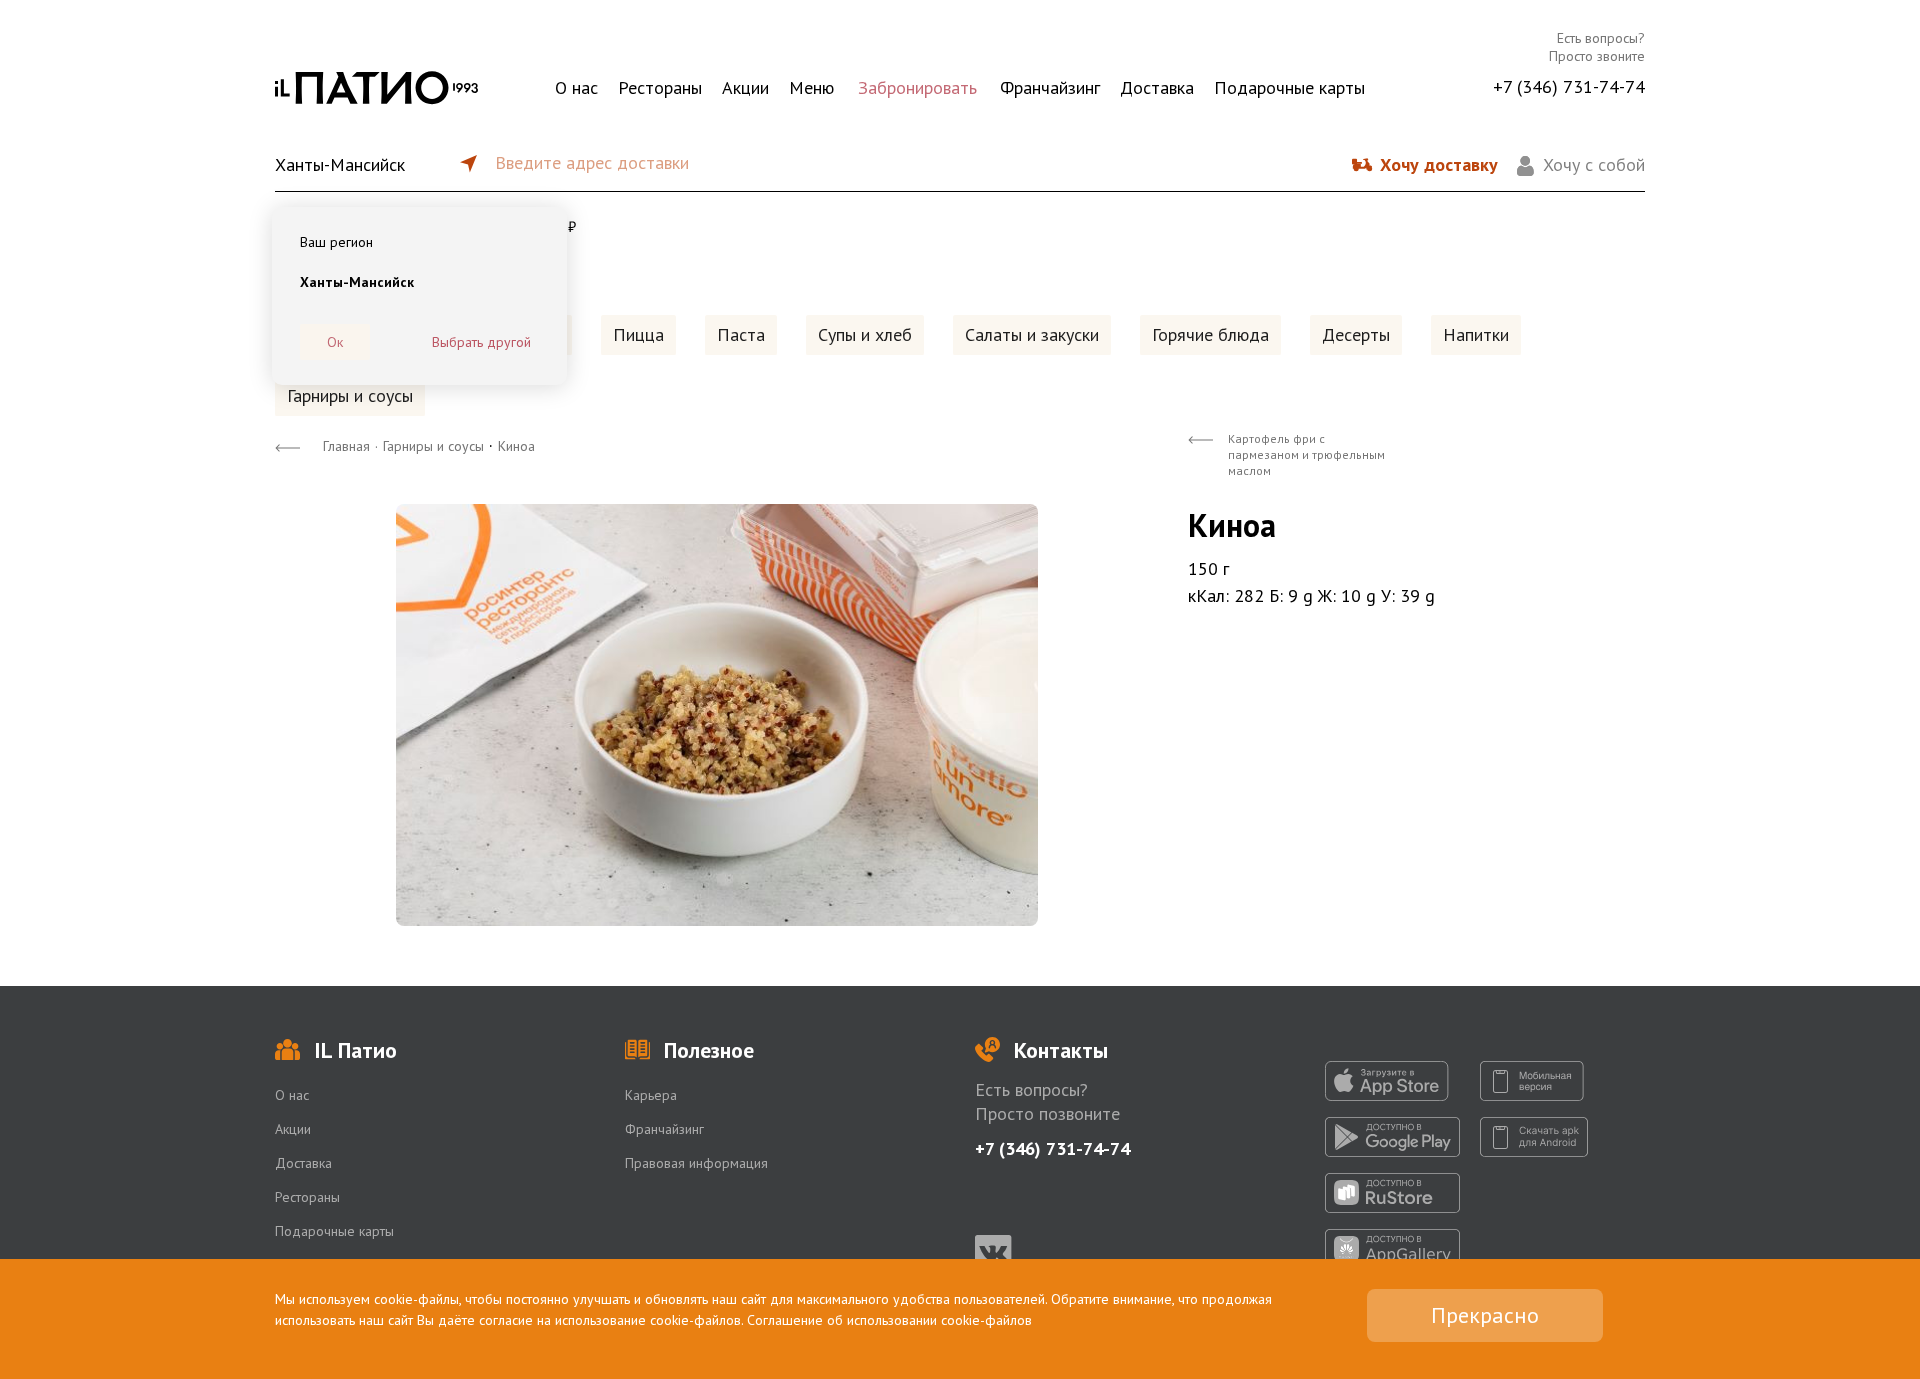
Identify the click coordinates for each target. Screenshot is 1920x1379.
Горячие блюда (1210, 334)
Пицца (638, 334)
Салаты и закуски (1032, 334)
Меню (811, 87)
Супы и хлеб (865, 334)
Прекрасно (1485, 1315)
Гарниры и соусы (350, 395)
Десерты (1356, 334)
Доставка (1157, 87)
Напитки (1476, 334)
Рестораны (660, 87)
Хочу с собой (1594, 164)
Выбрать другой (481, 342)
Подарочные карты (1289, 87)
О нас (576, 87)
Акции (745, 87)
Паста (741, 334)
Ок (335, 342)
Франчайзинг (1050, 87)
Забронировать (917, 87)
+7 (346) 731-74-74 (1569, 86)
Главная (346, 446)
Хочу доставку (1439, 164)
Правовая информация (696, 1163)
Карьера (651, 1095)
